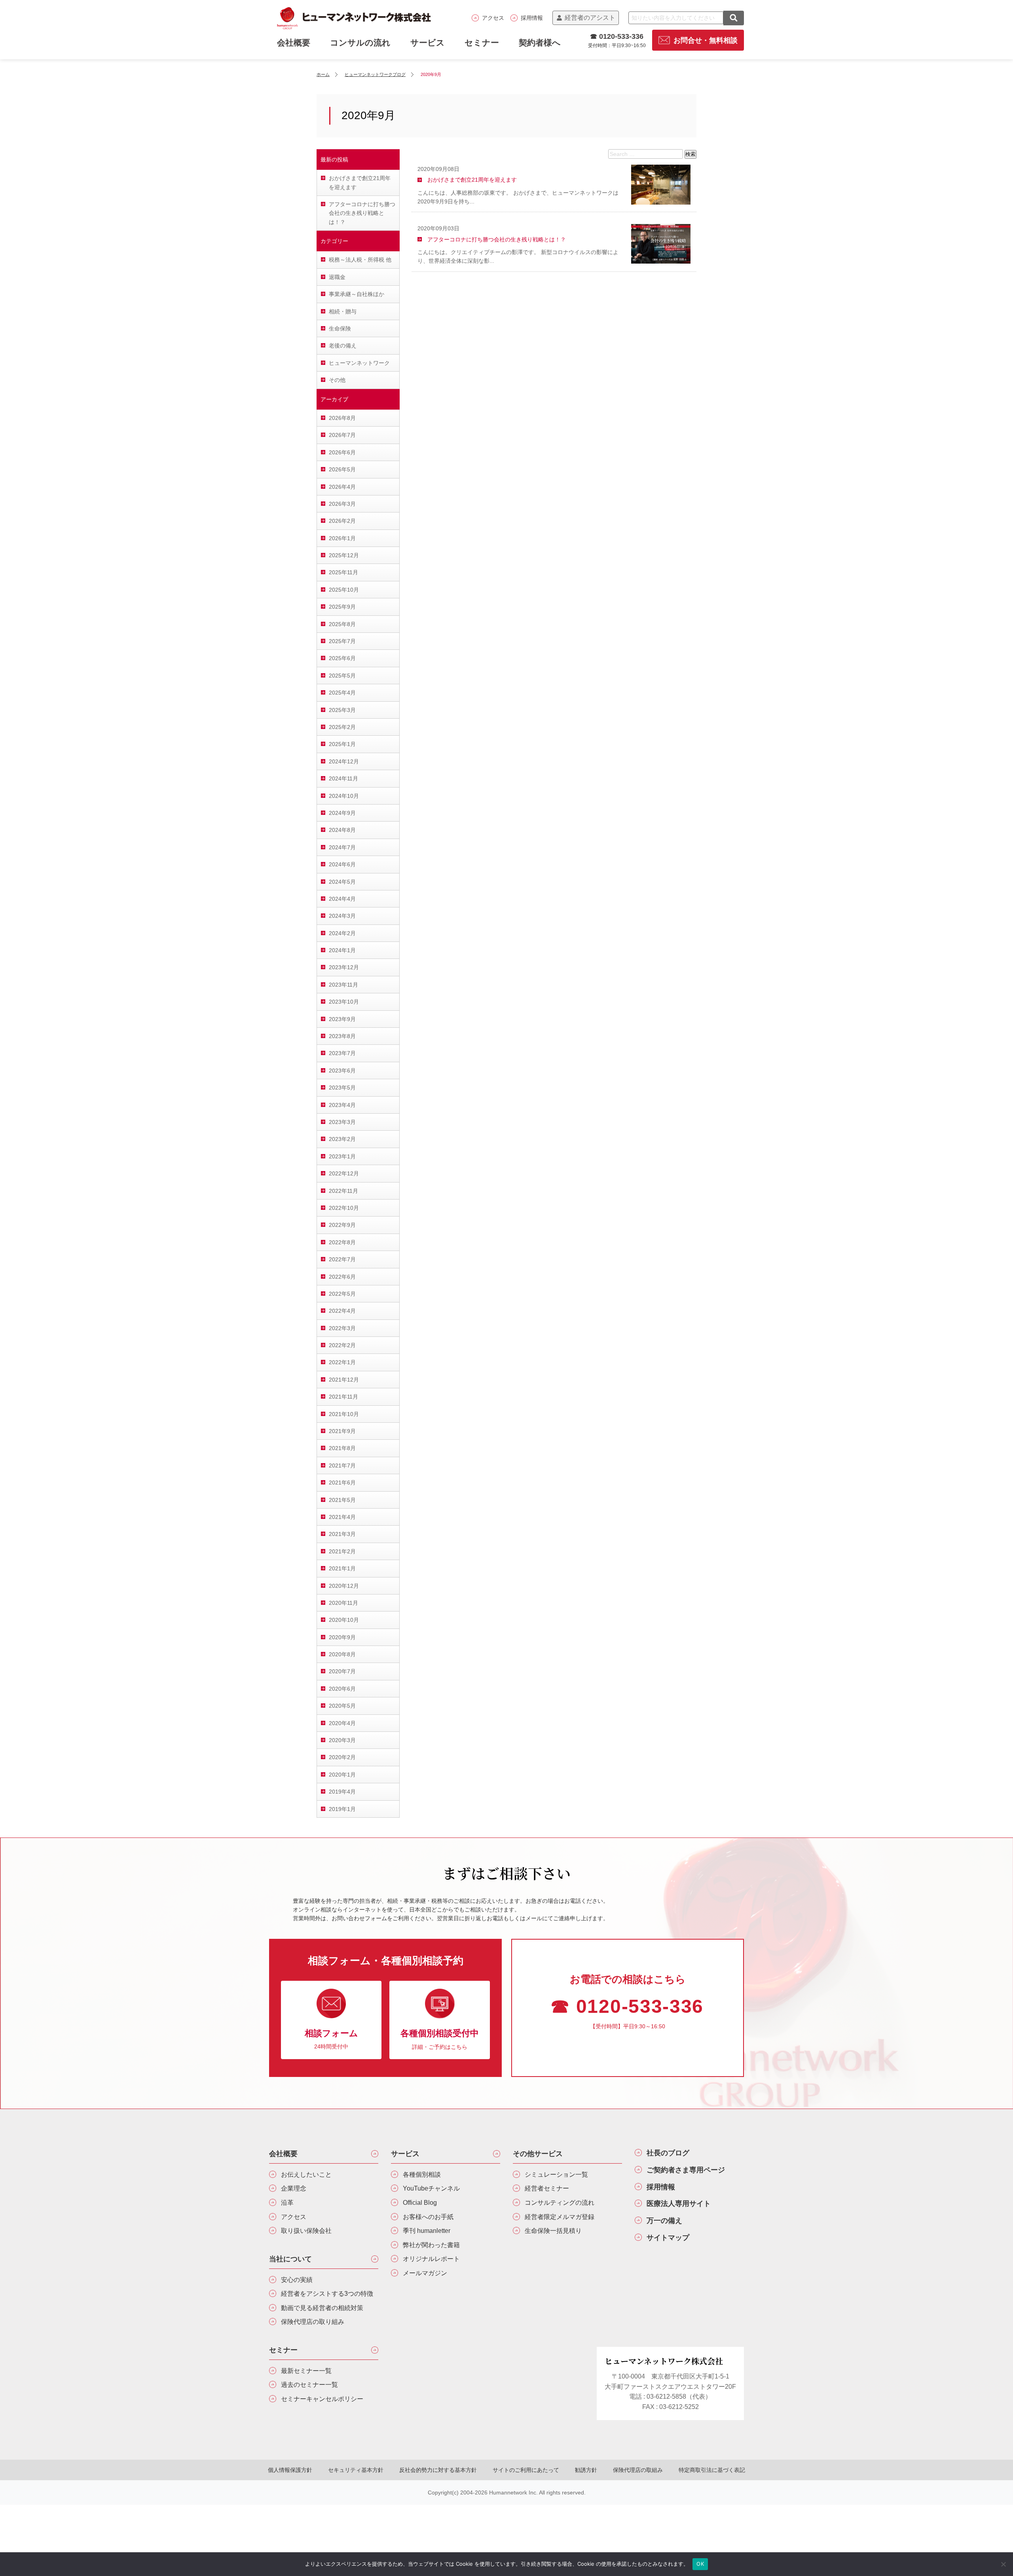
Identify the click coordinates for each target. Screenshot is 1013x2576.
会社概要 (283, 2154)
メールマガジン (425, 2273)
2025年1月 (342, 744)
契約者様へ (540, 43)
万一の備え (664, 2221)
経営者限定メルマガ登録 (560, 2217)
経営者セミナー (547, 2188)
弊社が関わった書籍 (431, 2245)
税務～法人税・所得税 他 (360, 260)
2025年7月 (342, 641)
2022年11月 (343, 1191)
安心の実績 (297, 2280)
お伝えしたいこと (306, 2175)
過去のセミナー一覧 (309, 2385)
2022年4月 (342, 1311)
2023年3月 (342, 1122)
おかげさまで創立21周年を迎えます (360, 182)
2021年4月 (342, 1517)
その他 (337, 380)
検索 (691, 154)
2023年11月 (343, 985)
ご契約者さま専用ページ (686, 2170)
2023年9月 (342, 1019)
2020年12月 (344, 1586)
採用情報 (532, 18)
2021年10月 (344, 1414)
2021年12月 (344, 1380)
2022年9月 (342, 1225)
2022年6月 (342, 1277)
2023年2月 (342, 1139)
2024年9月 (342, 813)
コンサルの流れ (360, 43)
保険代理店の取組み (638, 2470)
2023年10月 (344, 1002)
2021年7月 (342, 1465)
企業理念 (294, 2188)
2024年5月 (342, 882)
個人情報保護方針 (290, 2470)
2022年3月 (342, 1328)
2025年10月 (344, 590)
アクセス (493, 18)
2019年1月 (342, 1809)
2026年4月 (342, 487)
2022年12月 (344, 1173)
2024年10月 (344, 796)
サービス (428, 43)
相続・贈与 (343, 311)
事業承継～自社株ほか (357, 294)
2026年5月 (342, 469)
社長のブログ (668, 2153)
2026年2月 (342, 521)
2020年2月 (342, 1757)
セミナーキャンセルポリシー (322, 2399)
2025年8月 (342, 624)
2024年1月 (342, 950)
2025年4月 (342, 693)
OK (700, 2564)
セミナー (482, 43)
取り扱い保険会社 (306, 2231)
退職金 (337, 277)
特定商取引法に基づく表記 (712, 2470)
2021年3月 (342, 1534)
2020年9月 (342, 1637)
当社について (290, 2259)
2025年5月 (342, 676)
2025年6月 (342, 658)
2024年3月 (342, 916)
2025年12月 (344, 555)
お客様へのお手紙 (428, 2217)
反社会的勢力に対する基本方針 (438, 2470)
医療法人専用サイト (679, 2204)
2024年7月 (342, 847)
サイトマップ (668, 2238)
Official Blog (420, 2203)
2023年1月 (342, 1156)
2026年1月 (342, 538)
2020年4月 (342, 1723)
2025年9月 (342, 607)
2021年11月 (343, 1397)
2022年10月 (344, 1208)
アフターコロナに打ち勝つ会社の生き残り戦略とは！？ (362, 213)
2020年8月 (342, 1654)
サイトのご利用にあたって (526, 2470)
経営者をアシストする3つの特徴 (327, 2294)
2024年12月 (344, 761)
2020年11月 (343, 1603)
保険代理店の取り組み (313, 2322)
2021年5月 (342, 1500)
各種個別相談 (422, 2175)
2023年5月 (342, 1088)
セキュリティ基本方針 (356, 2470)
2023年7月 (342, 1053)
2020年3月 (342, 1740)
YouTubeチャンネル (431, 2188)
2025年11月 (343, 572)
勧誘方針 (586, 2470)
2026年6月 (342, 452)
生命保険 (340, 328)
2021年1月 (342, 1568)
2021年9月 (342, 1431)
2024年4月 (342, 899)
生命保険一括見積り (553, 2231)
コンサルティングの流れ (560, 2203)
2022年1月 (342, 1362)
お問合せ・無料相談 (706, 40)
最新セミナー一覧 (306, 2371)
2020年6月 (342, 1689)
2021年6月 (342, 1483)
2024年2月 (342, 933)
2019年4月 (342, 1792)
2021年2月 (342, 1551)
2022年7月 (342, 1259)
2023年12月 (344, 967)
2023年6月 (342, 1071)
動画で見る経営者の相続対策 (322, 2308)
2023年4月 (342, 1105)
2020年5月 (342, 1706)
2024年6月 (342, 864)
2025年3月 (342, 710)
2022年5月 (342, 1294)
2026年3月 (342, 504)
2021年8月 (342, 1448)
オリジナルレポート (431, 2259)
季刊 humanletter (427, 2231)
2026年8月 (342, 418)
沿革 (287, 2203)
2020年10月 (344, 1620)
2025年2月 (342, 727)
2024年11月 (343, 778)
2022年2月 (342, 1345)
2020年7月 (342, 1671)
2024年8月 (342, 830)
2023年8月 (342, 1036)
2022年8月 (342, 1242)
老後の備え (343, 345)
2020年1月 (342, 1775)
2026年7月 (342, 435)
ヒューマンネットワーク (359, 363)
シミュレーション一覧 (556, 2175)
